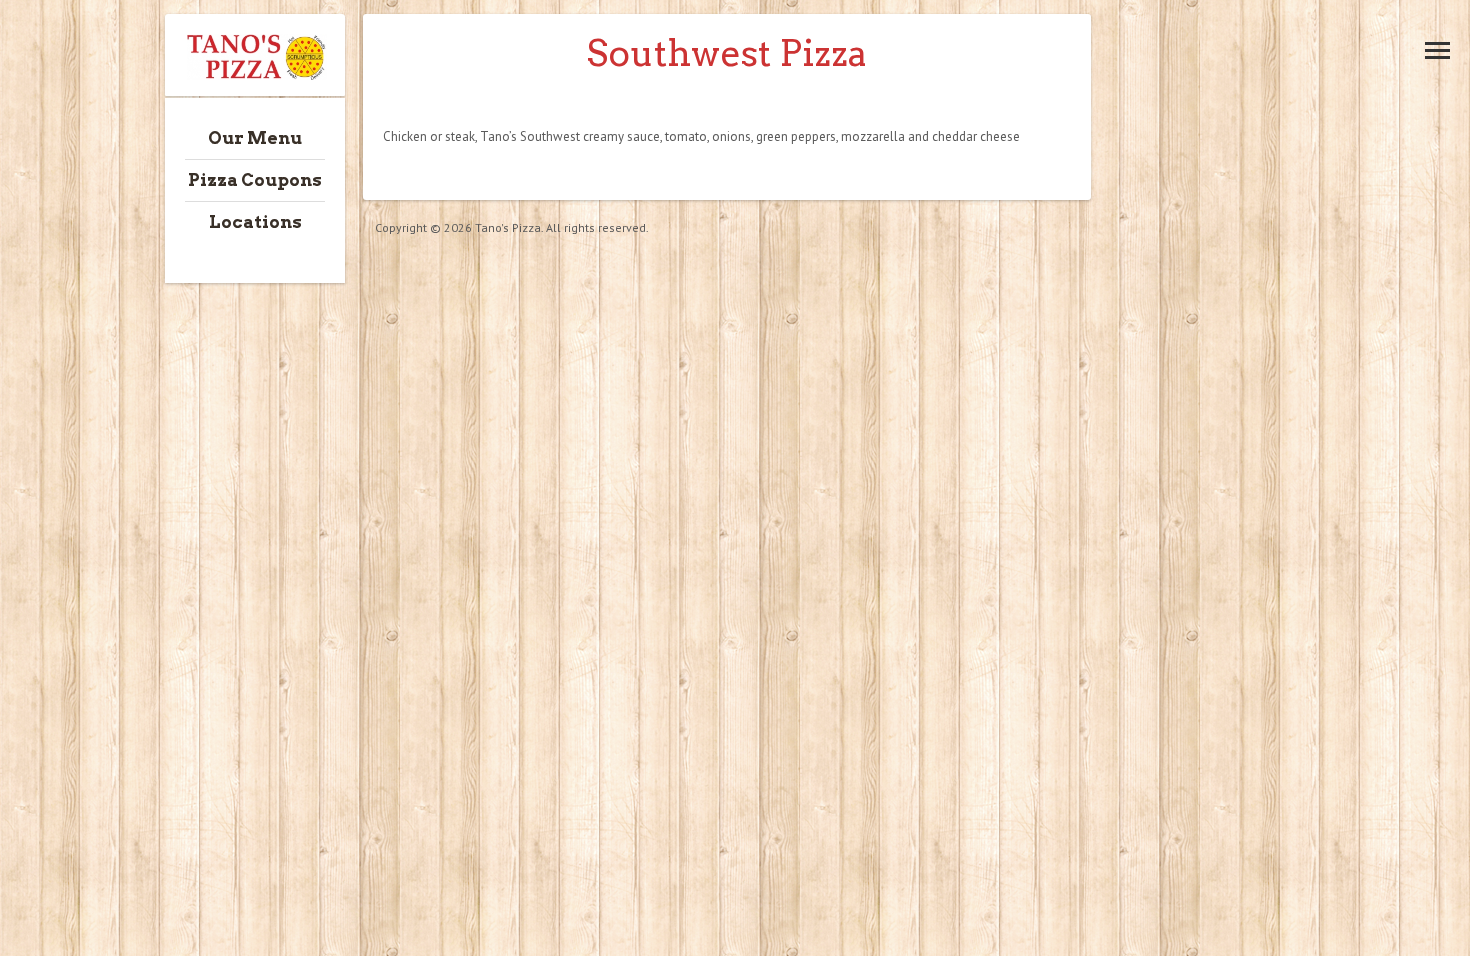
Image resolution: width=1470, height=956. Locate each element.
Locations (255, 222)
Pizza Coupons (255, 180)
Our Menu (255, 138)
